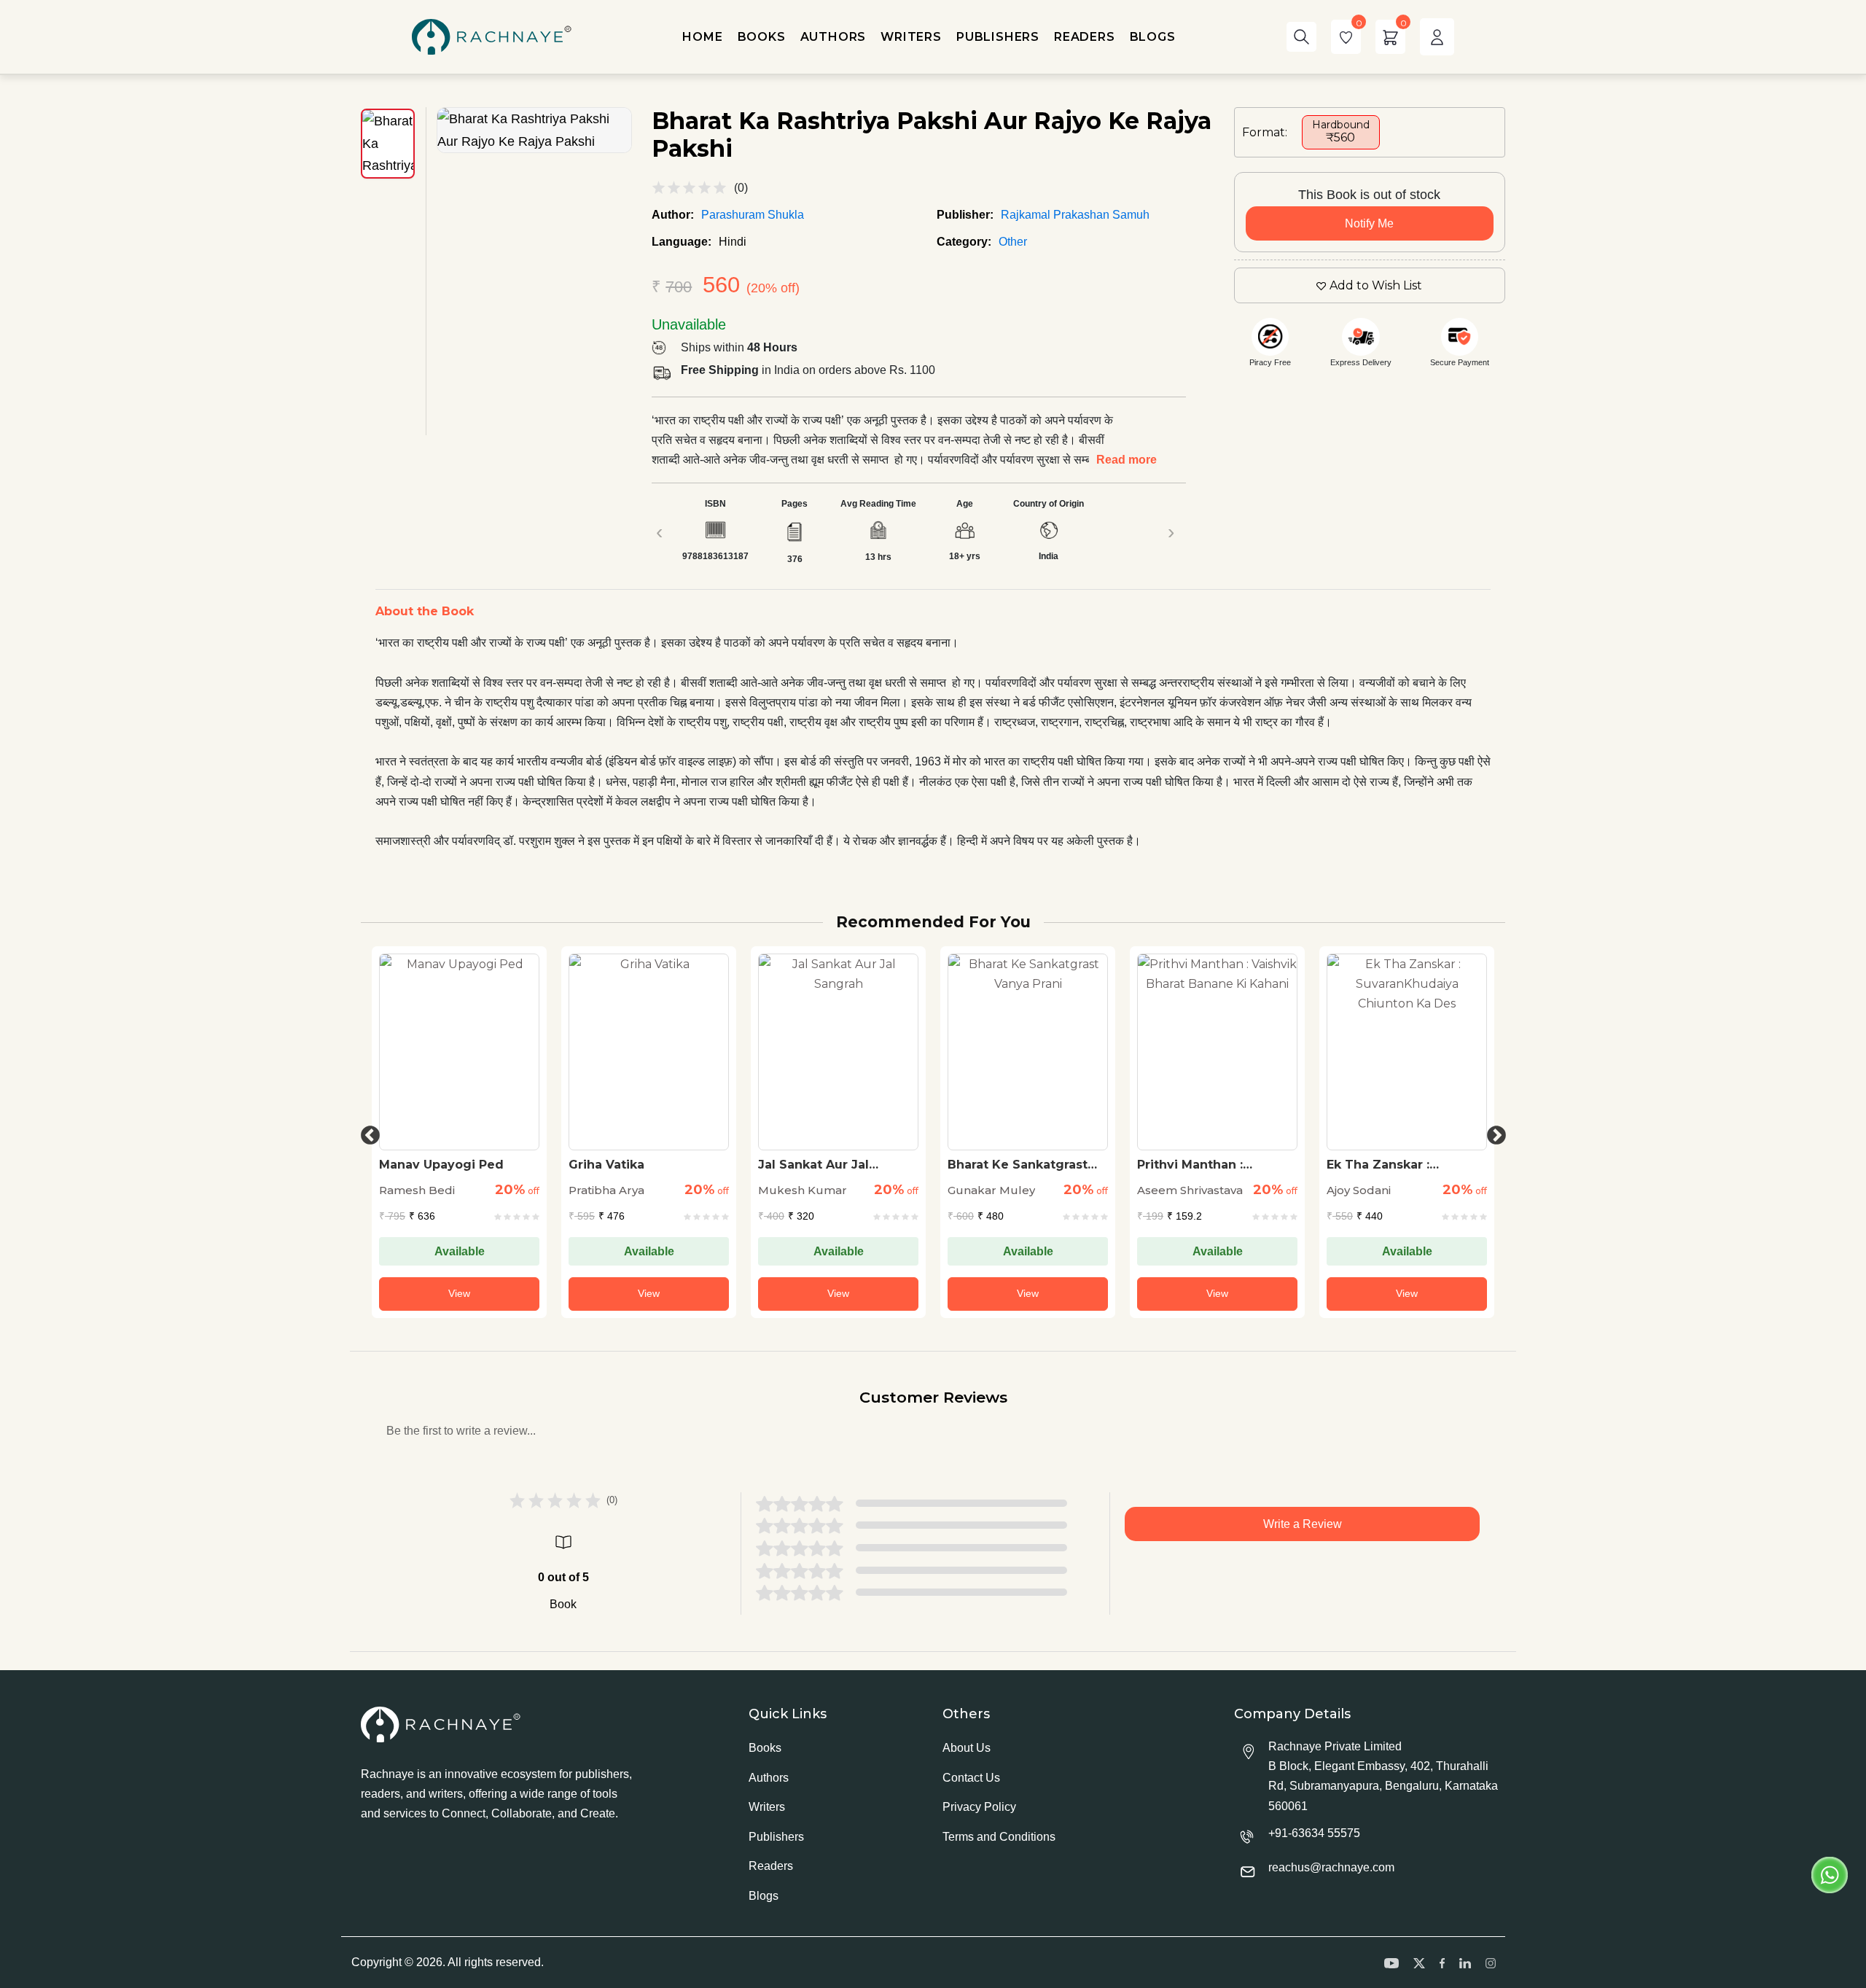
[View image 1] (388, 144)
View (459, 1293)
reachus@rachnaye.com (1331, 1867)
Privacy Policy (979, 1807)
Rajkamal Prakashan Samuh (1075, 215)
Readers (771, 1866)
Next (1493, 1132)
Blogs (764, 1896)
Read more (1127, 460)
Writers (767, 1807)
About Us (967, 1748)
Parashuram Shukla (753, 215)
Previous (367, 1132)
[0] (1346, 37)
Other (1013, 242)
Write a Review (1303, 1524)
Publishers (776, 1837)
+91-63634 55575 (1314, 1833)
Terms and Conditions (999, 1837)
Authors (769, 1778)
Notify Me (1369, 223)
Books (765, 1748)
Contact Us (971, 1778)
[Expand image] (534, 130)
